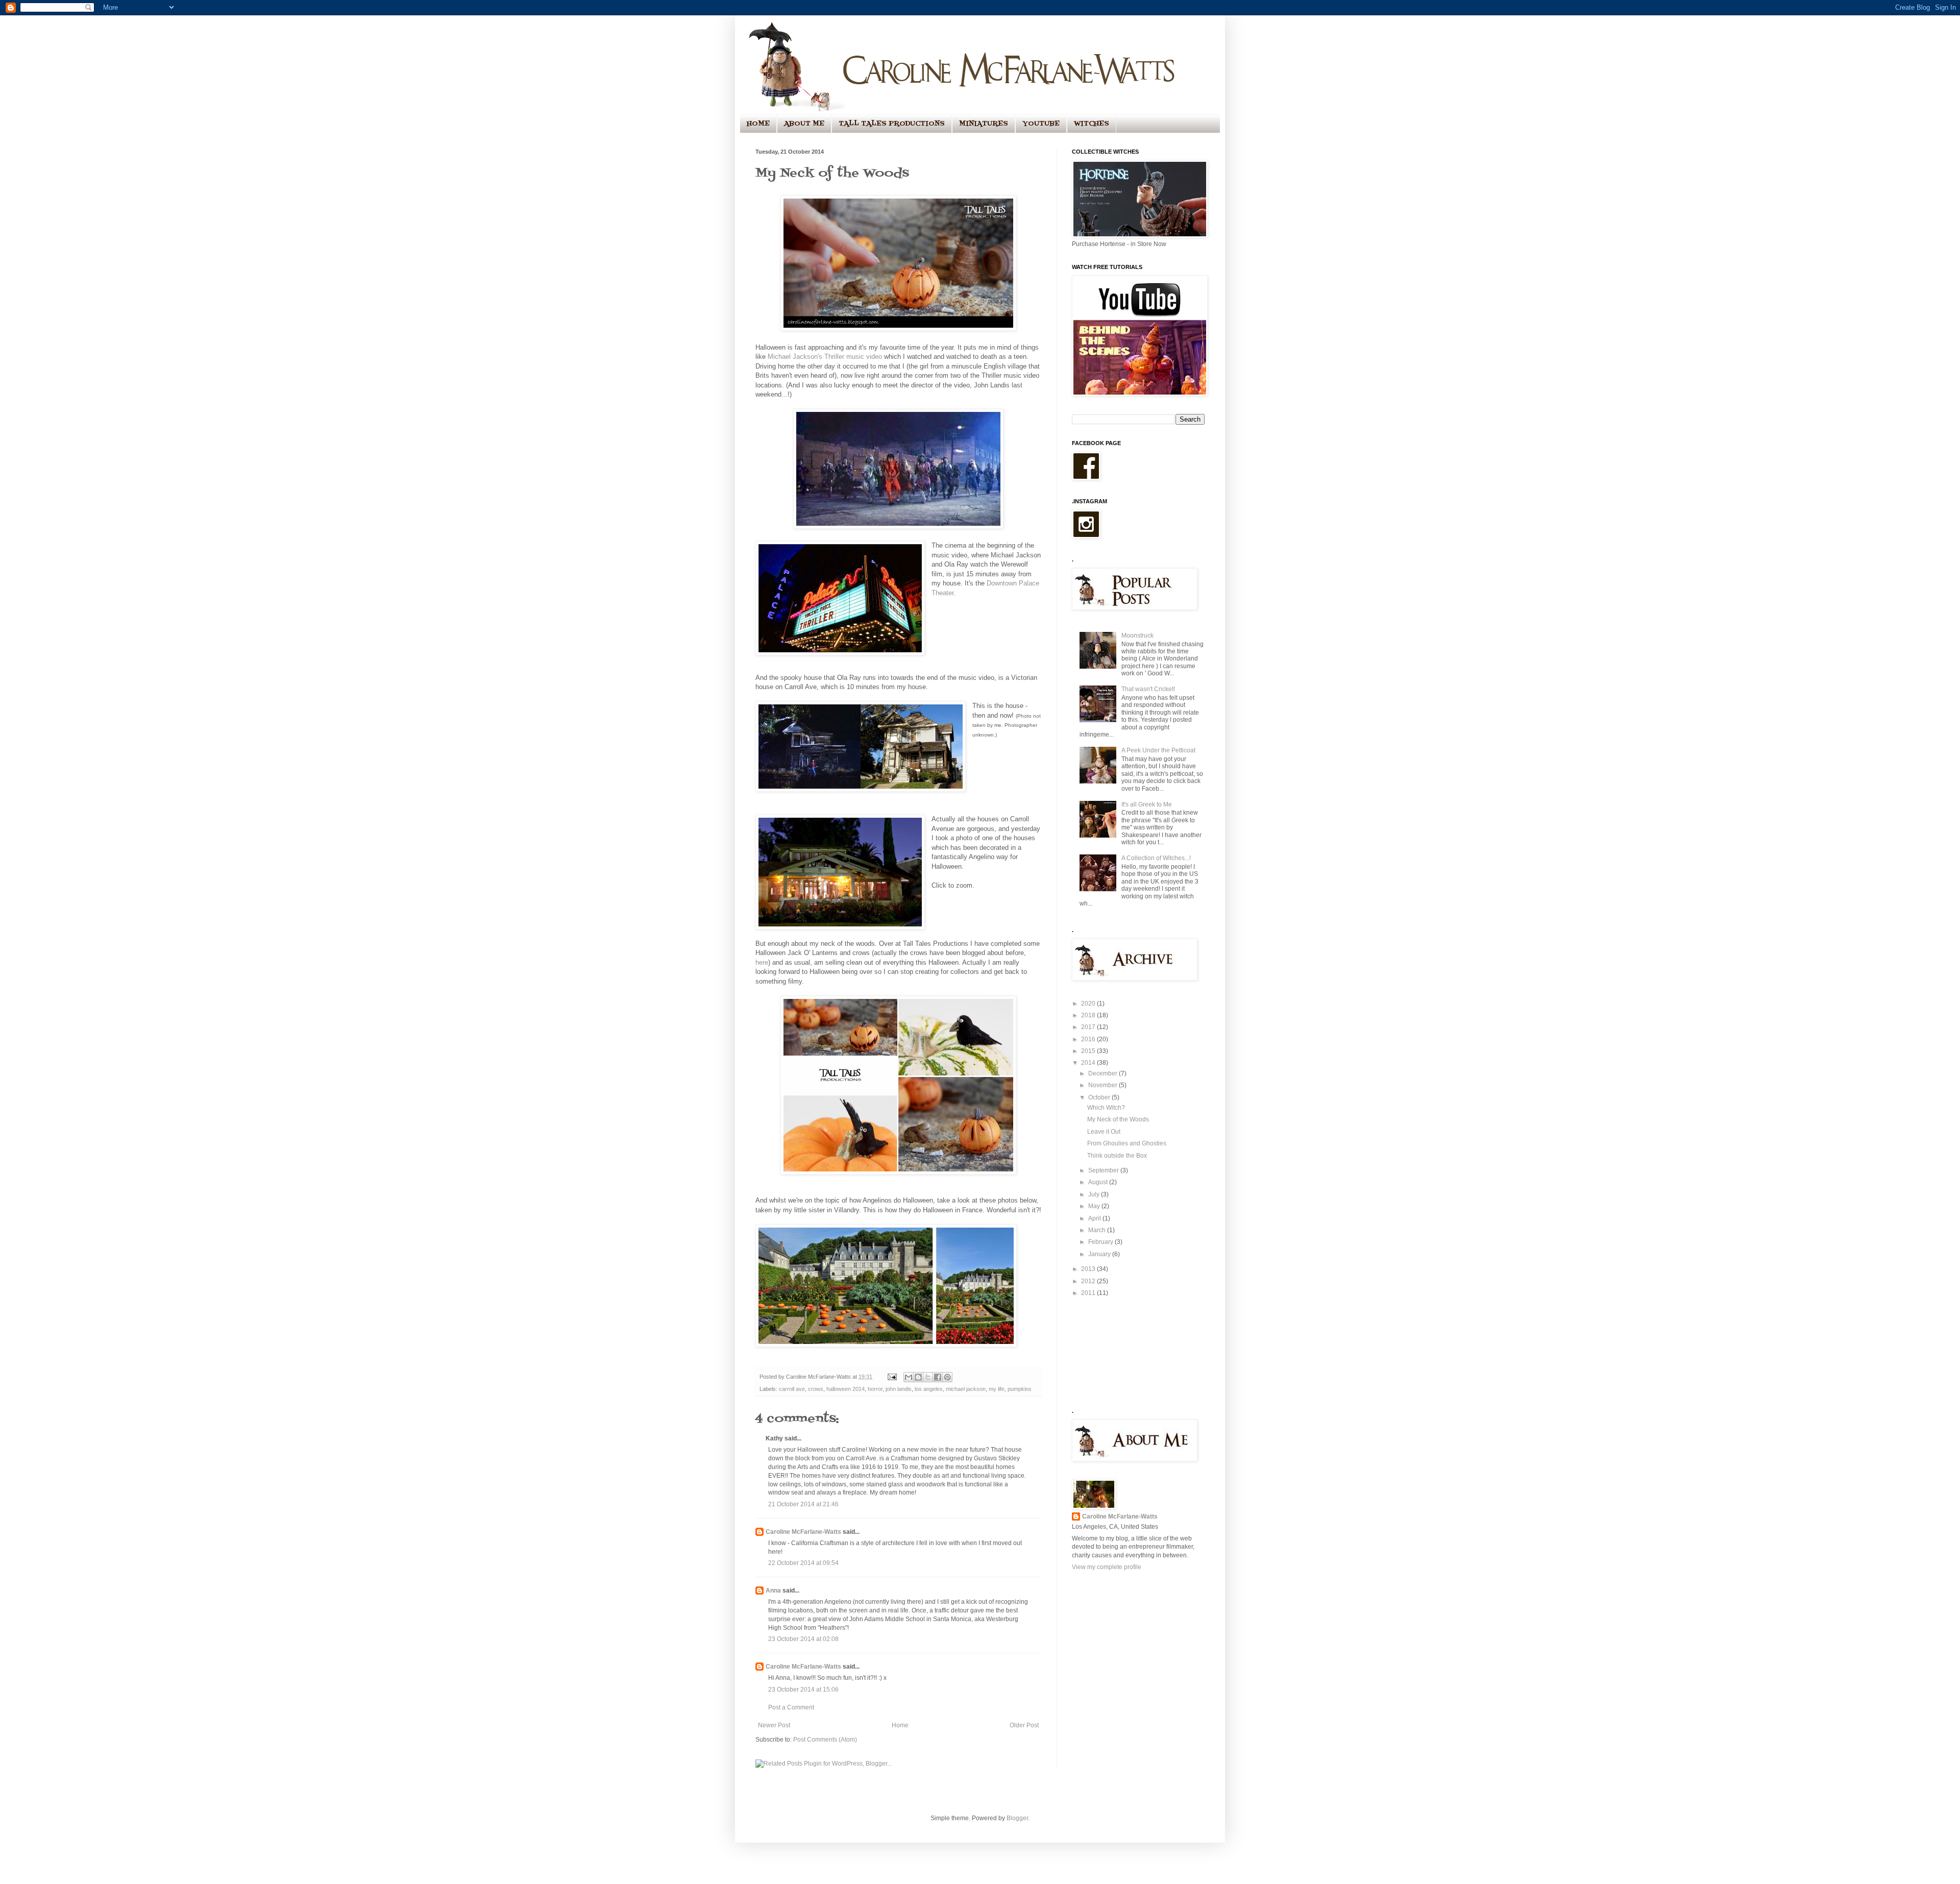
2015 (1089, 1051)
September (1104, 1170)
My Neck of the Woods (1118, 1119)
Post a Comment (791, 1707)
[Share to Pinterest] (947, 1377)
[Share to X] (928, 1377)
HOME (758, 124)
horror (875, 1389)
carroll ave (792, 1389)
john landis (899, 1389)
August (1099, 1182)
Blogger (1017, 1818)
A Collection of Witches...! (1156, 858)
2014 (1089, 1063)
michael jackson (966, 1389)
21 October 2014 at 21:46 (803, 1504)
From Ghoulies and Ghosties (1127, 1143)
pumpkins (1020, 1389)
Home (900, 1725)
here (762, 962)
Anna (773, 1591)
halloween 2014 (846, 1389)
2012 (1089, 1281)
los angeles (929, 1389)
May (1095, 1206)
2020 (1089, 1004)
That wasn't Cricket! (1148, 689)
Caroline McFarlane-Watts (803, 1532)
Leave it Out (1104, 1132)
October (1100, 1097)
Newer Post (774, 1725)
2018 (1089, 1015)
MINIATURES (984, 124)
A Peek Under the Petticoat (1158, 750)
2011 (1089, 1293)
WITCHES (1092, 124)
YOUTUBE (1041, 124)
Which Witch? (1106, 1108)
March (1098, 1230)
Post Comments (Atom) (825, 1740)
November (1104, 1085)
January (1100, 1254)
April (1095, 1218)
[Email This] (909, 1377)
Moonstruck (1137, 635)
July (1095, 1194)
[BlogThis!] (918, 1377)
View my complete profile (1107, 1567)
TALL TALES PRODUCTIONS (892, 124)
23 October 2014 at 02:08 (803, 1639)
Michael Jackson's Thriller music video (825, 357)
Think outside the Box (1117, 1156)
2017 (1089, 1027)
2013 (1089, 1269)
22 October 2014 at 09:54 (803, 1563)
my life (997, 1389)
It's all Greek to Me (1147, 804)
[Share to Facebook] (938, 1377)
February (1101, 1242)
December (1104, 1073)
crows (816, 1389)
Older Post (1024, 1725)
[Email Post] (892, 1377)
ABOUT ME (804, 124)
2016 (1089, 1039)
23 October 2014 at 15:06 (803, 1690)
